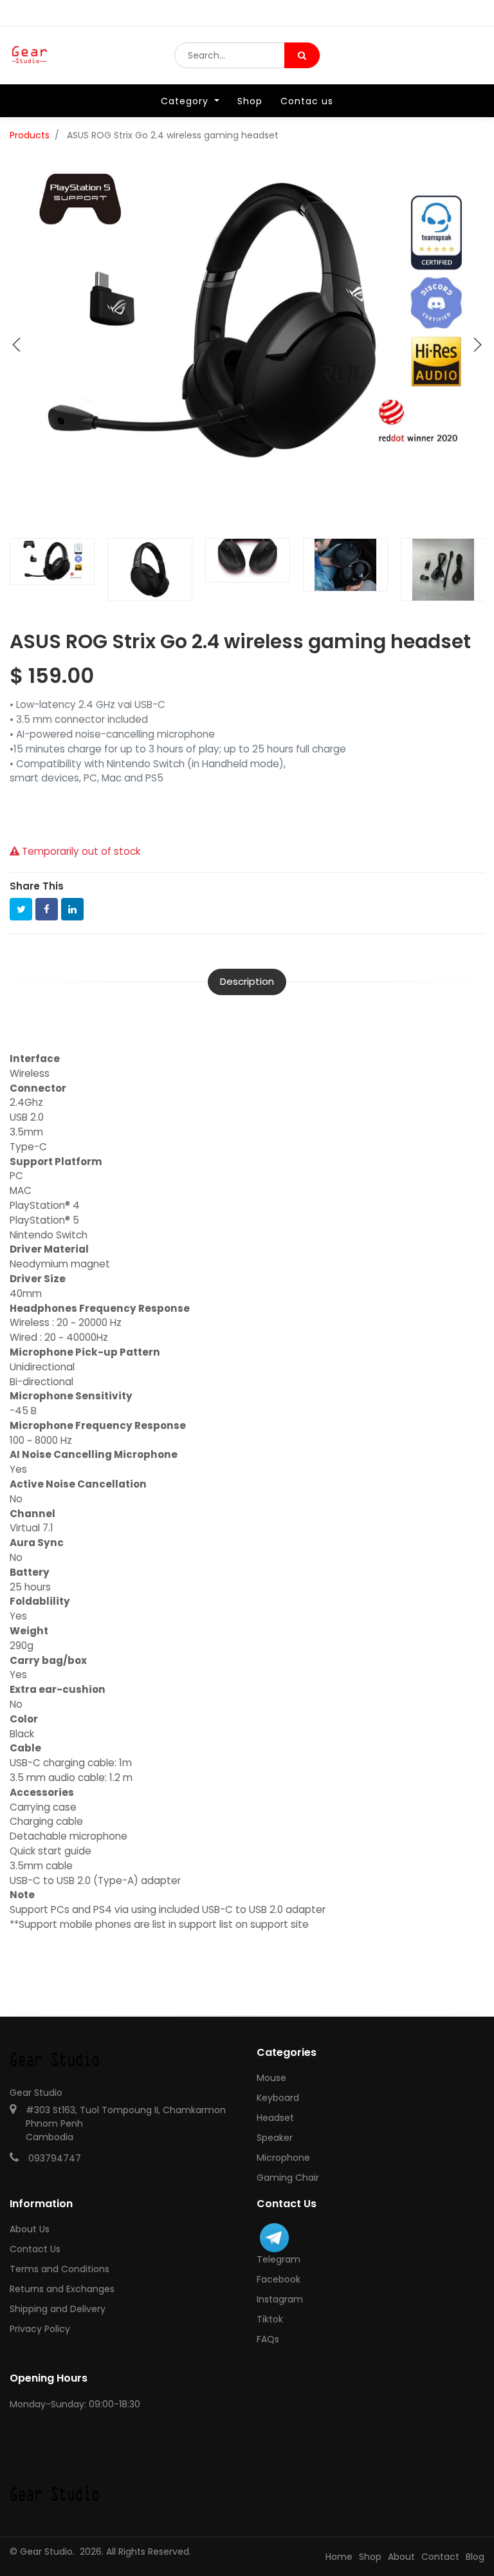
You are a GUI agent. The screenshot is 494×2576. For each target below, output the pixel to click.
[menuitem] (250, 101)
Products (30, 135)
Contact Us (35, 2249)
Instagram (280, 2299)
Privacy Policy (40, 2329)
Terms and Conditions (59, 2269)
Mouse (271, 2078)
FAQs (268, 2339)
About (401, 2557)
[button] (17, 345)
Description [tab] (247, 981)
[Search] (302, 55)
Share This (37, 886)
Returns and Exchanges (62, 2289)
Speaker (275, 2138)
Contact (440, 2557)
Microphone (283, 2158)
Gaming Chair (288, 2178)
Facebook (279, 2279)
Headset (275, 2118)
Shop (370, 2557)
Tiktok (270, 2319)
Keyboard (278, 2098)
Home (339, 2557)
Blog (475, 2557)
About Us (30, 2229)
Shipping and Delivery (58, 2309)
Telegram (279, 2259)
